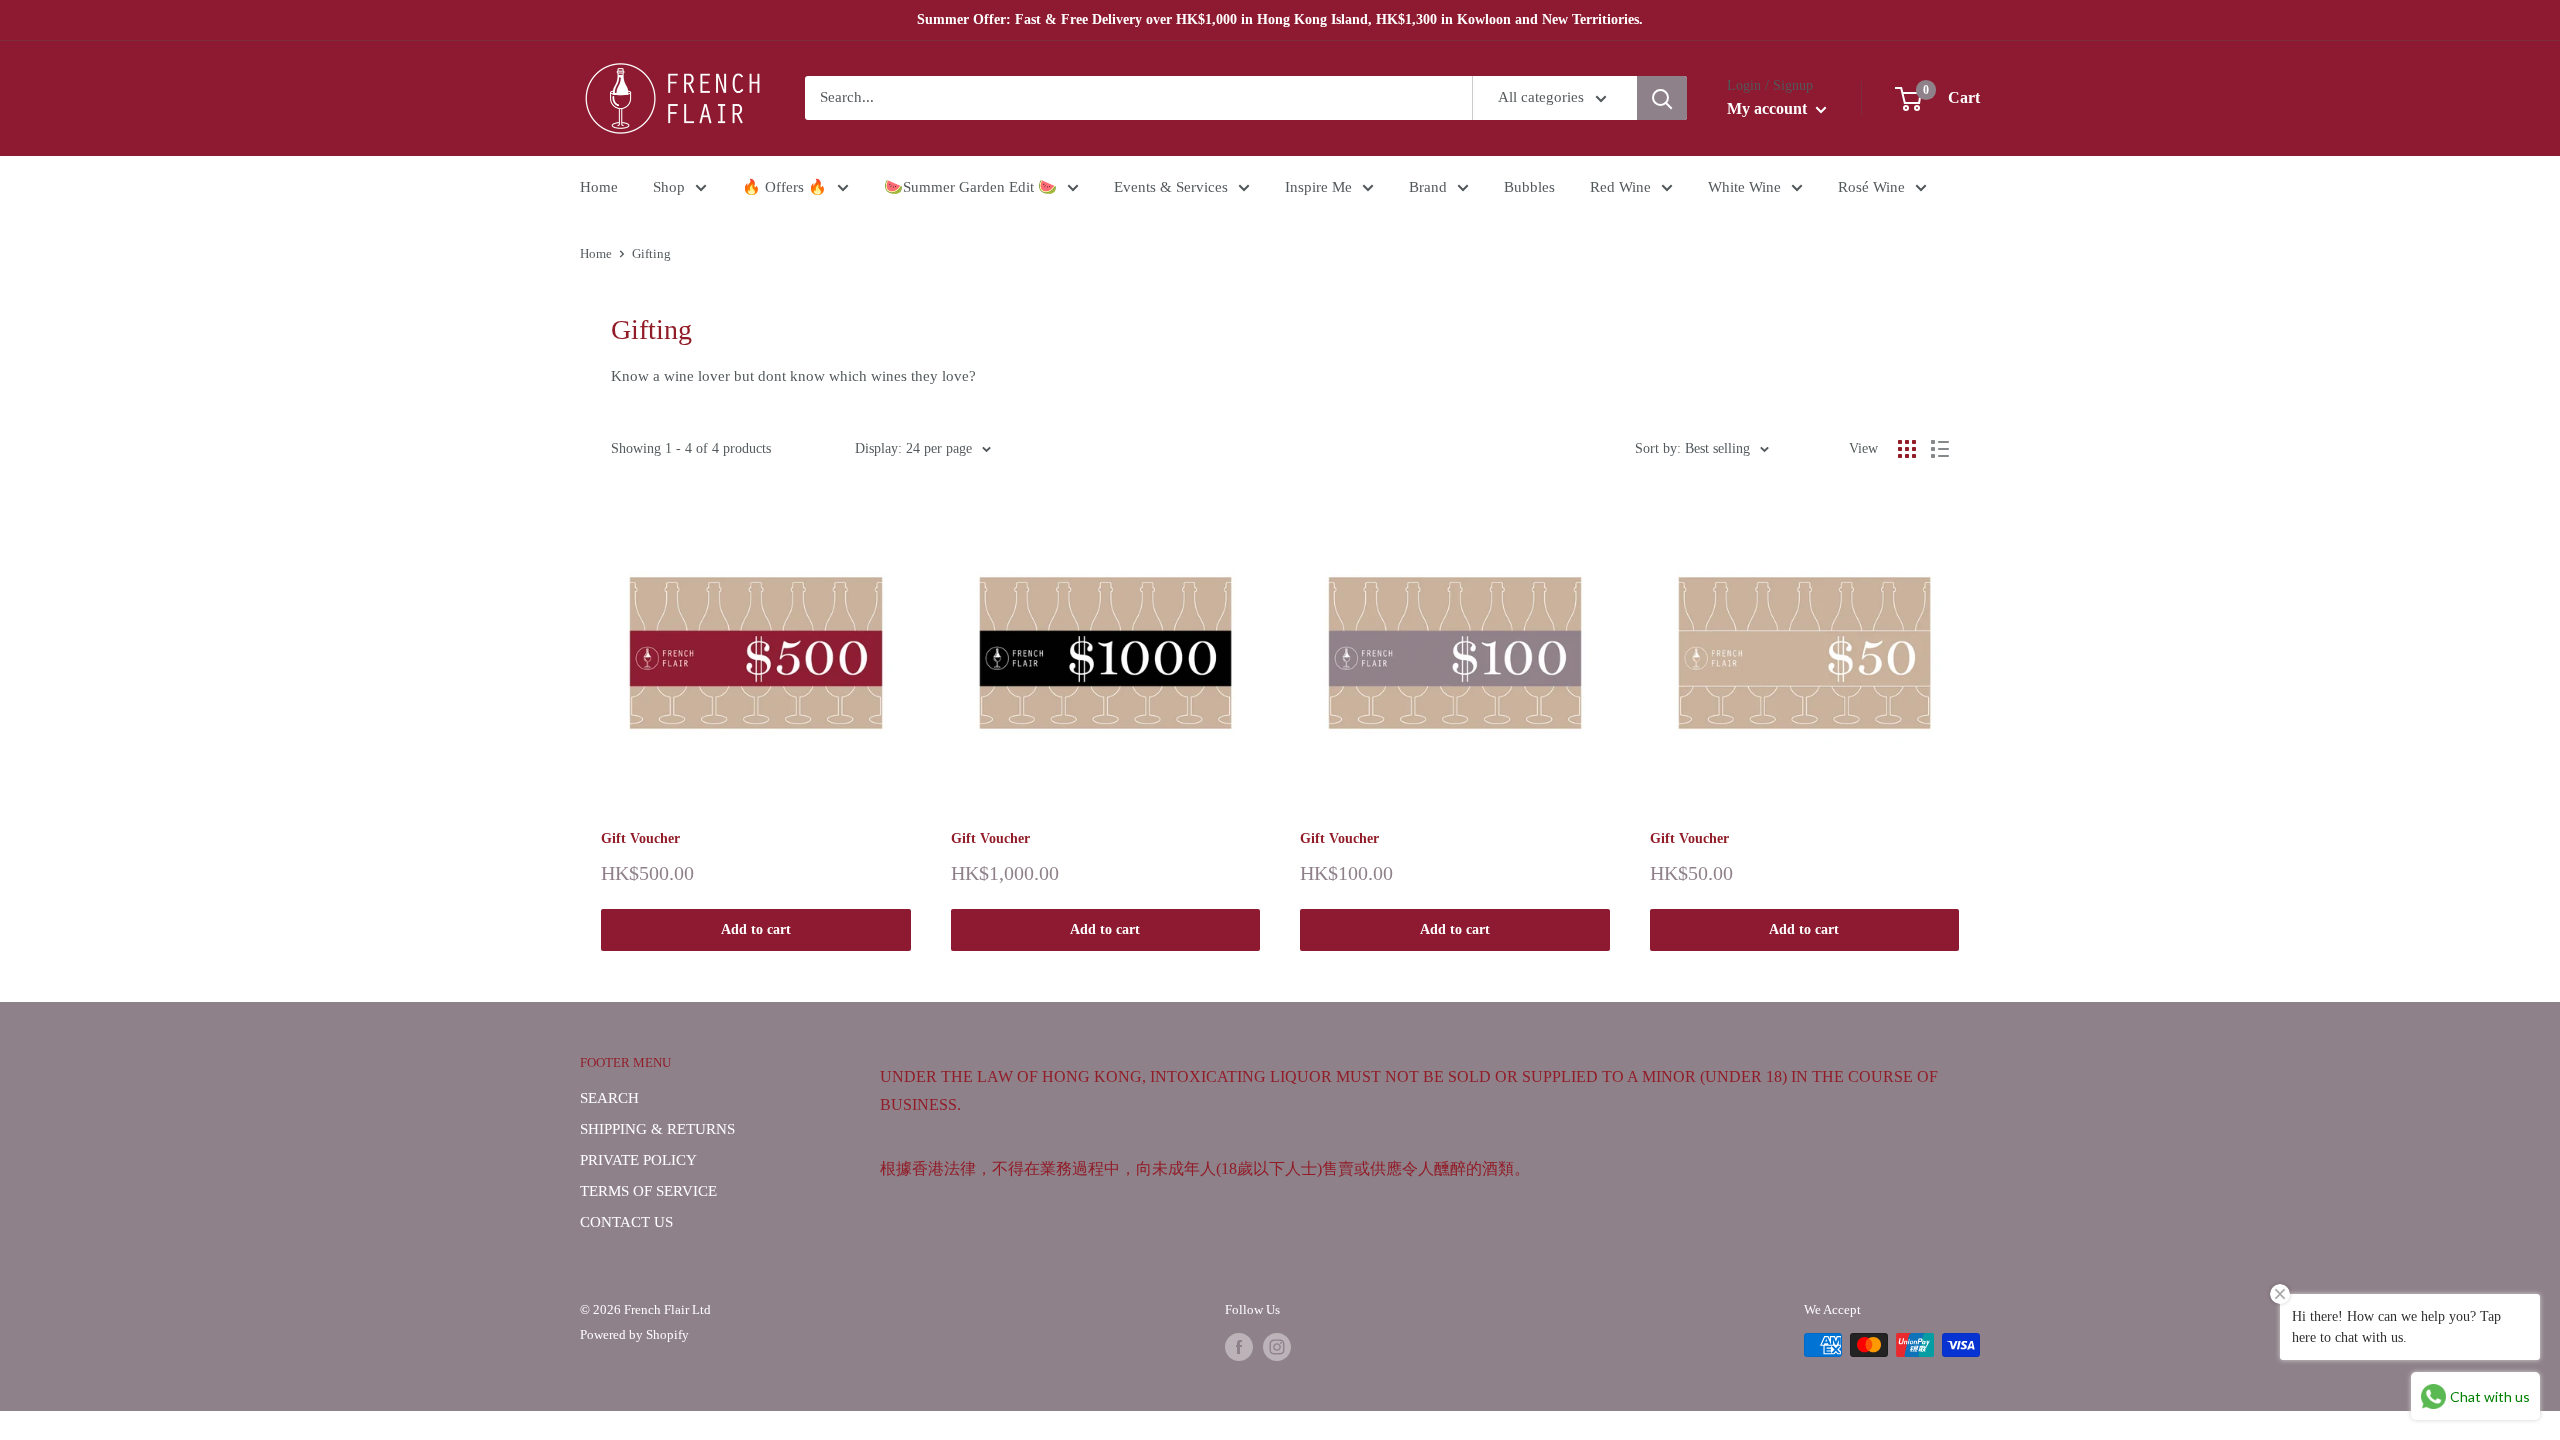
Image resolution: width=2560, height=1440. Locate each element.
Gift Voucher (640, 838)
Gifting (651, 253)
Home (599, 187)
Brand (1428, 187)
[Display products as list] (1940, 449)
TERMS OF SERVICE (648, 1191)
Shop (669, 187)
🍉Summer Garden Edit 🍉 (970, 187)
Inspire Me (1318, 187)
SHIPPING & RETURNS (657, 1129)
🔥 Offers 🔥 (784, 187)
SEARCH (609, 1098)
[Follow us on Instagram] (1277, 1347)
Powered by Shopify (634, 1334)
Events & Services (1171, 187)
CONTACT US (626, 1222)
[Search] (1662, 98)
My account (1769, 108)
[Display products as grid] (1907, 449)
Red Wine (1620, 187)
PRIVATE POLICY (638, 1160)
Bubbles (1529, 187)
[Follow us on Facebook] (1239, 1347)
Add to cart (756, 929)
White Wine (1744, 187)
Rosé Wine (1871, 187)
